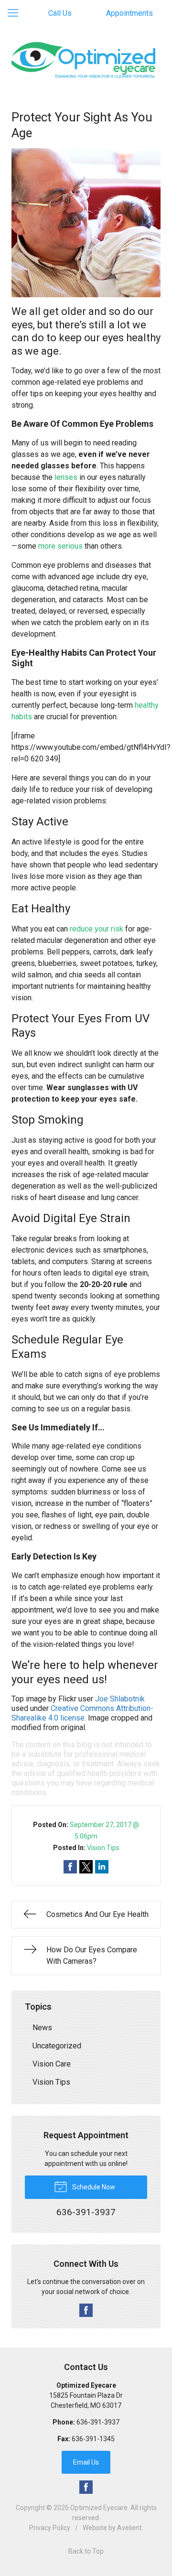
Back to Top (86, 2551)
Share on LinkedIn (102, 1867)
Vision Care (52, 2064)
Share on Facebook (70, 1867)
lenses (66, 477)
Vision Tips (103, 1848)
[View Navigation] (16, 13)
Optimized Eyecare (99, 2508)
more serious (60, 546)
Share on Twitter (86, 1867)
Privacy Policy (50, 2528)
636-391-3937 (98, 2422)
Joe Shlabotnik (120, 1699)
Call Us (60, 13)
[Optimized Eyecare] (86, 59)
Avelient (129, 2528)
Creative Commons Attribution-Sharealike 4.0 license (82, 1713)
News (42, 2028)
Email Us (86, 2462)
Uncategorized (57, 2046)
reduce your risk (97, 929)
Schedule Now (93, 2187)
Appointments (129, 13)
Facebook (86, 2310)
